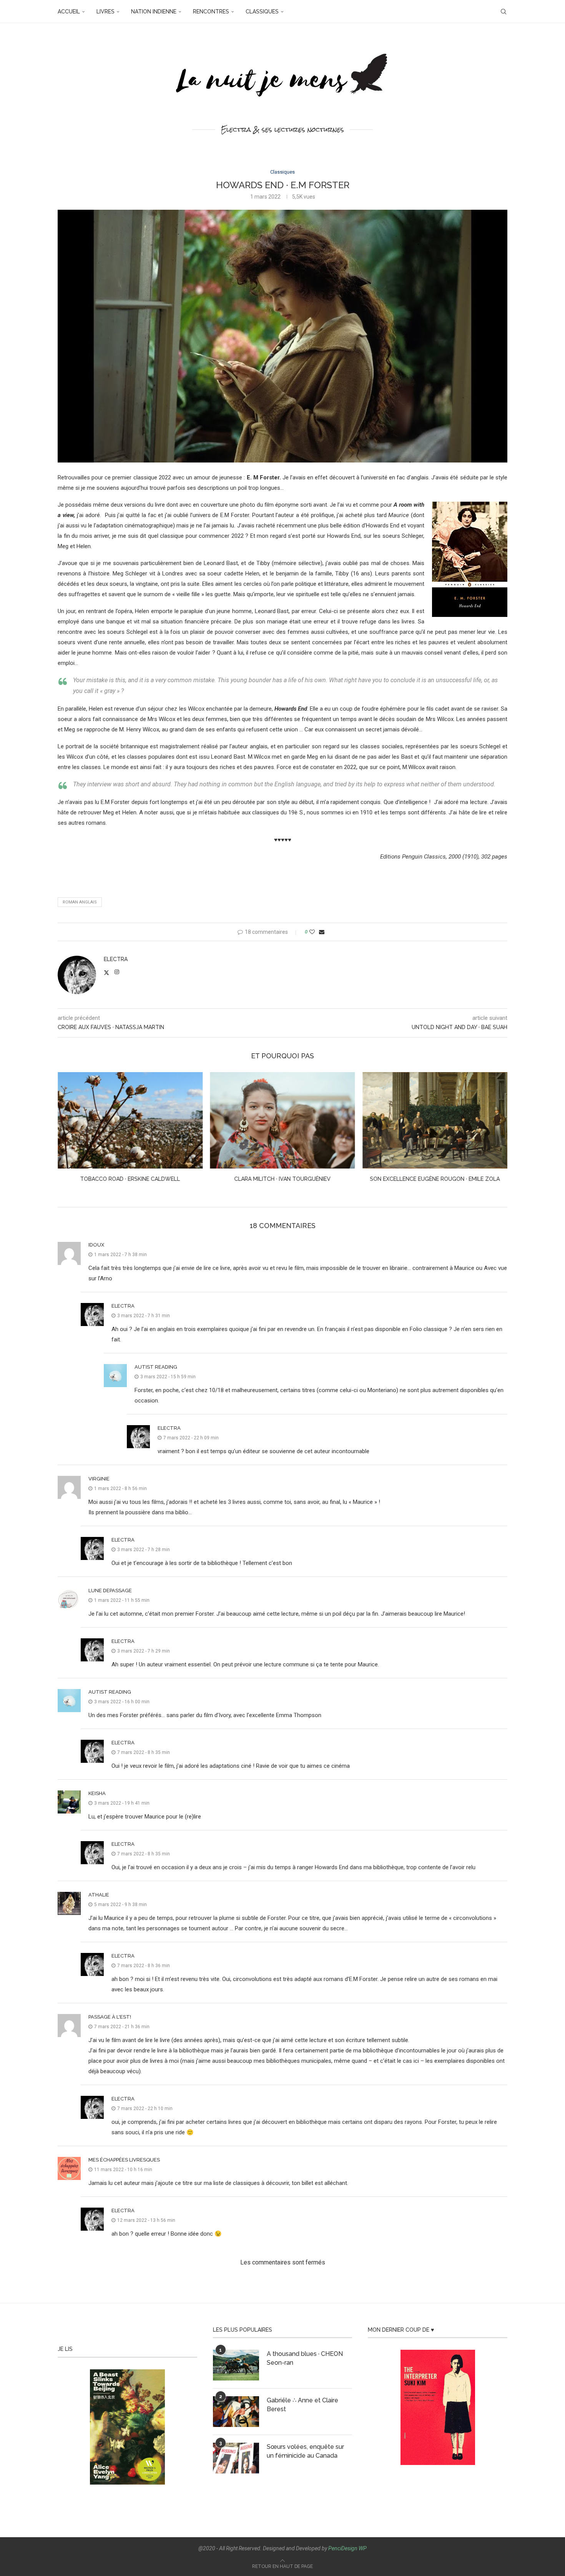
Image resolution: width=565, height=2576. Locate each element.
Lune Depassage (110, 1591)
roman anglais (80, 902)
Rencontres (211, 12)
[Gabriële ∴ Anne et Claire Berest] (236, 2412)
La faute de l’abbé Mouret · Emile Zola (435, 1179)
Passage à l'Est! (110, 2017)
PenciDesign (343, 2548)
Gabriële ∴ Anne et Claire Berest (302, 2404)
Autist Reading (156, 1367)
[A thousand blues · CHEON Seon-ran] (236, 2365)
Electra (116, 959)
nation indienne (154, 12)
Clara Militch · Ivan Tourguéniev (130, 1179)
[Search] (504, 12)
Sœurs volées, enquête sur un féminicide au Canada (305, 2451)
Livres (106, 12)
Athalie (99, 1895)
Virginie (99, 1479)
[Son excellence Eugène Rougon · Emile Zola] (283, 1120)
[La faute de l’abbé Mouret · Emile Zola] (435, 1120)
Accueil (69, 12)
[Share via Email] (322, 932)
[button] (68, 1132)
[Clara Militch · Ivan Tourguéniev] (130, 1120)
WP (363, 2548)
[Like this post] (312, 932)
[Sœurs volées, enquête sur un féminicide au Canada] (236, 2458)
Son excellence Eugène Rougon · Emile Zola (282, 1179)
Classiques (262, 12)
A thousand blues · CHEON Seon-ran (305, 2358)
